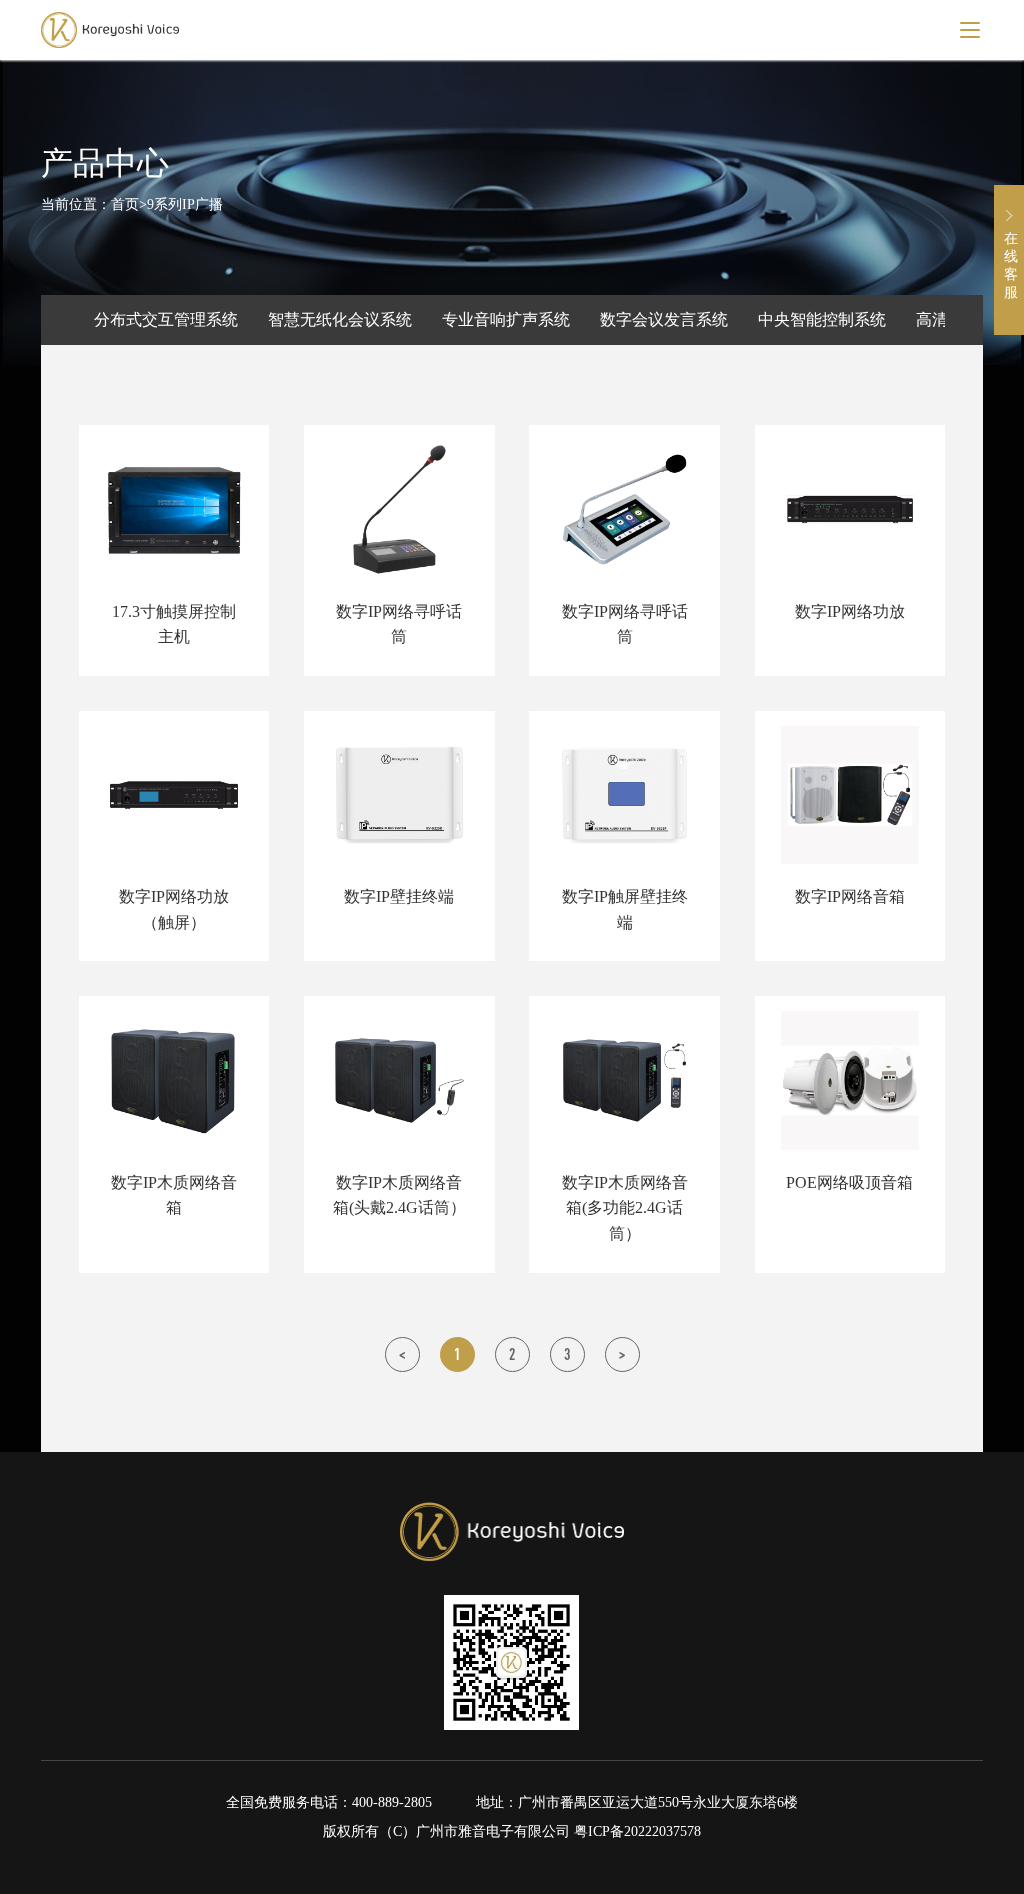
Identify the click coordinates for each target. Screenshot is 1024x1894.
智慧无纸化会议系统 (340, 319)
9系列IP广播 (185, 204)
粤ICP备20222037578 (637, 1831)
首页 (125, 204)
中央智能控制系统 (822, 319)
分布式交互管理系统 (166, 319)
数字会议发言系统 (664, 319)
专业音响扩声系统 (506, 319)
